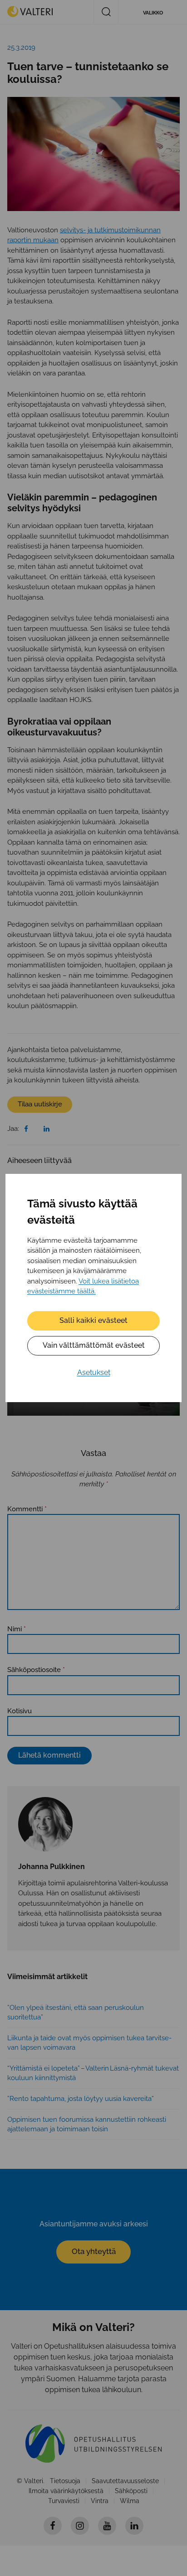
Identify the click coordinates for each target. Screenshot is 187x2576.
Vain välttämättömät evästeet (94, 1345)
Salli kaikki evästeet (93, 1320)
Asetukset (94, 1372)
